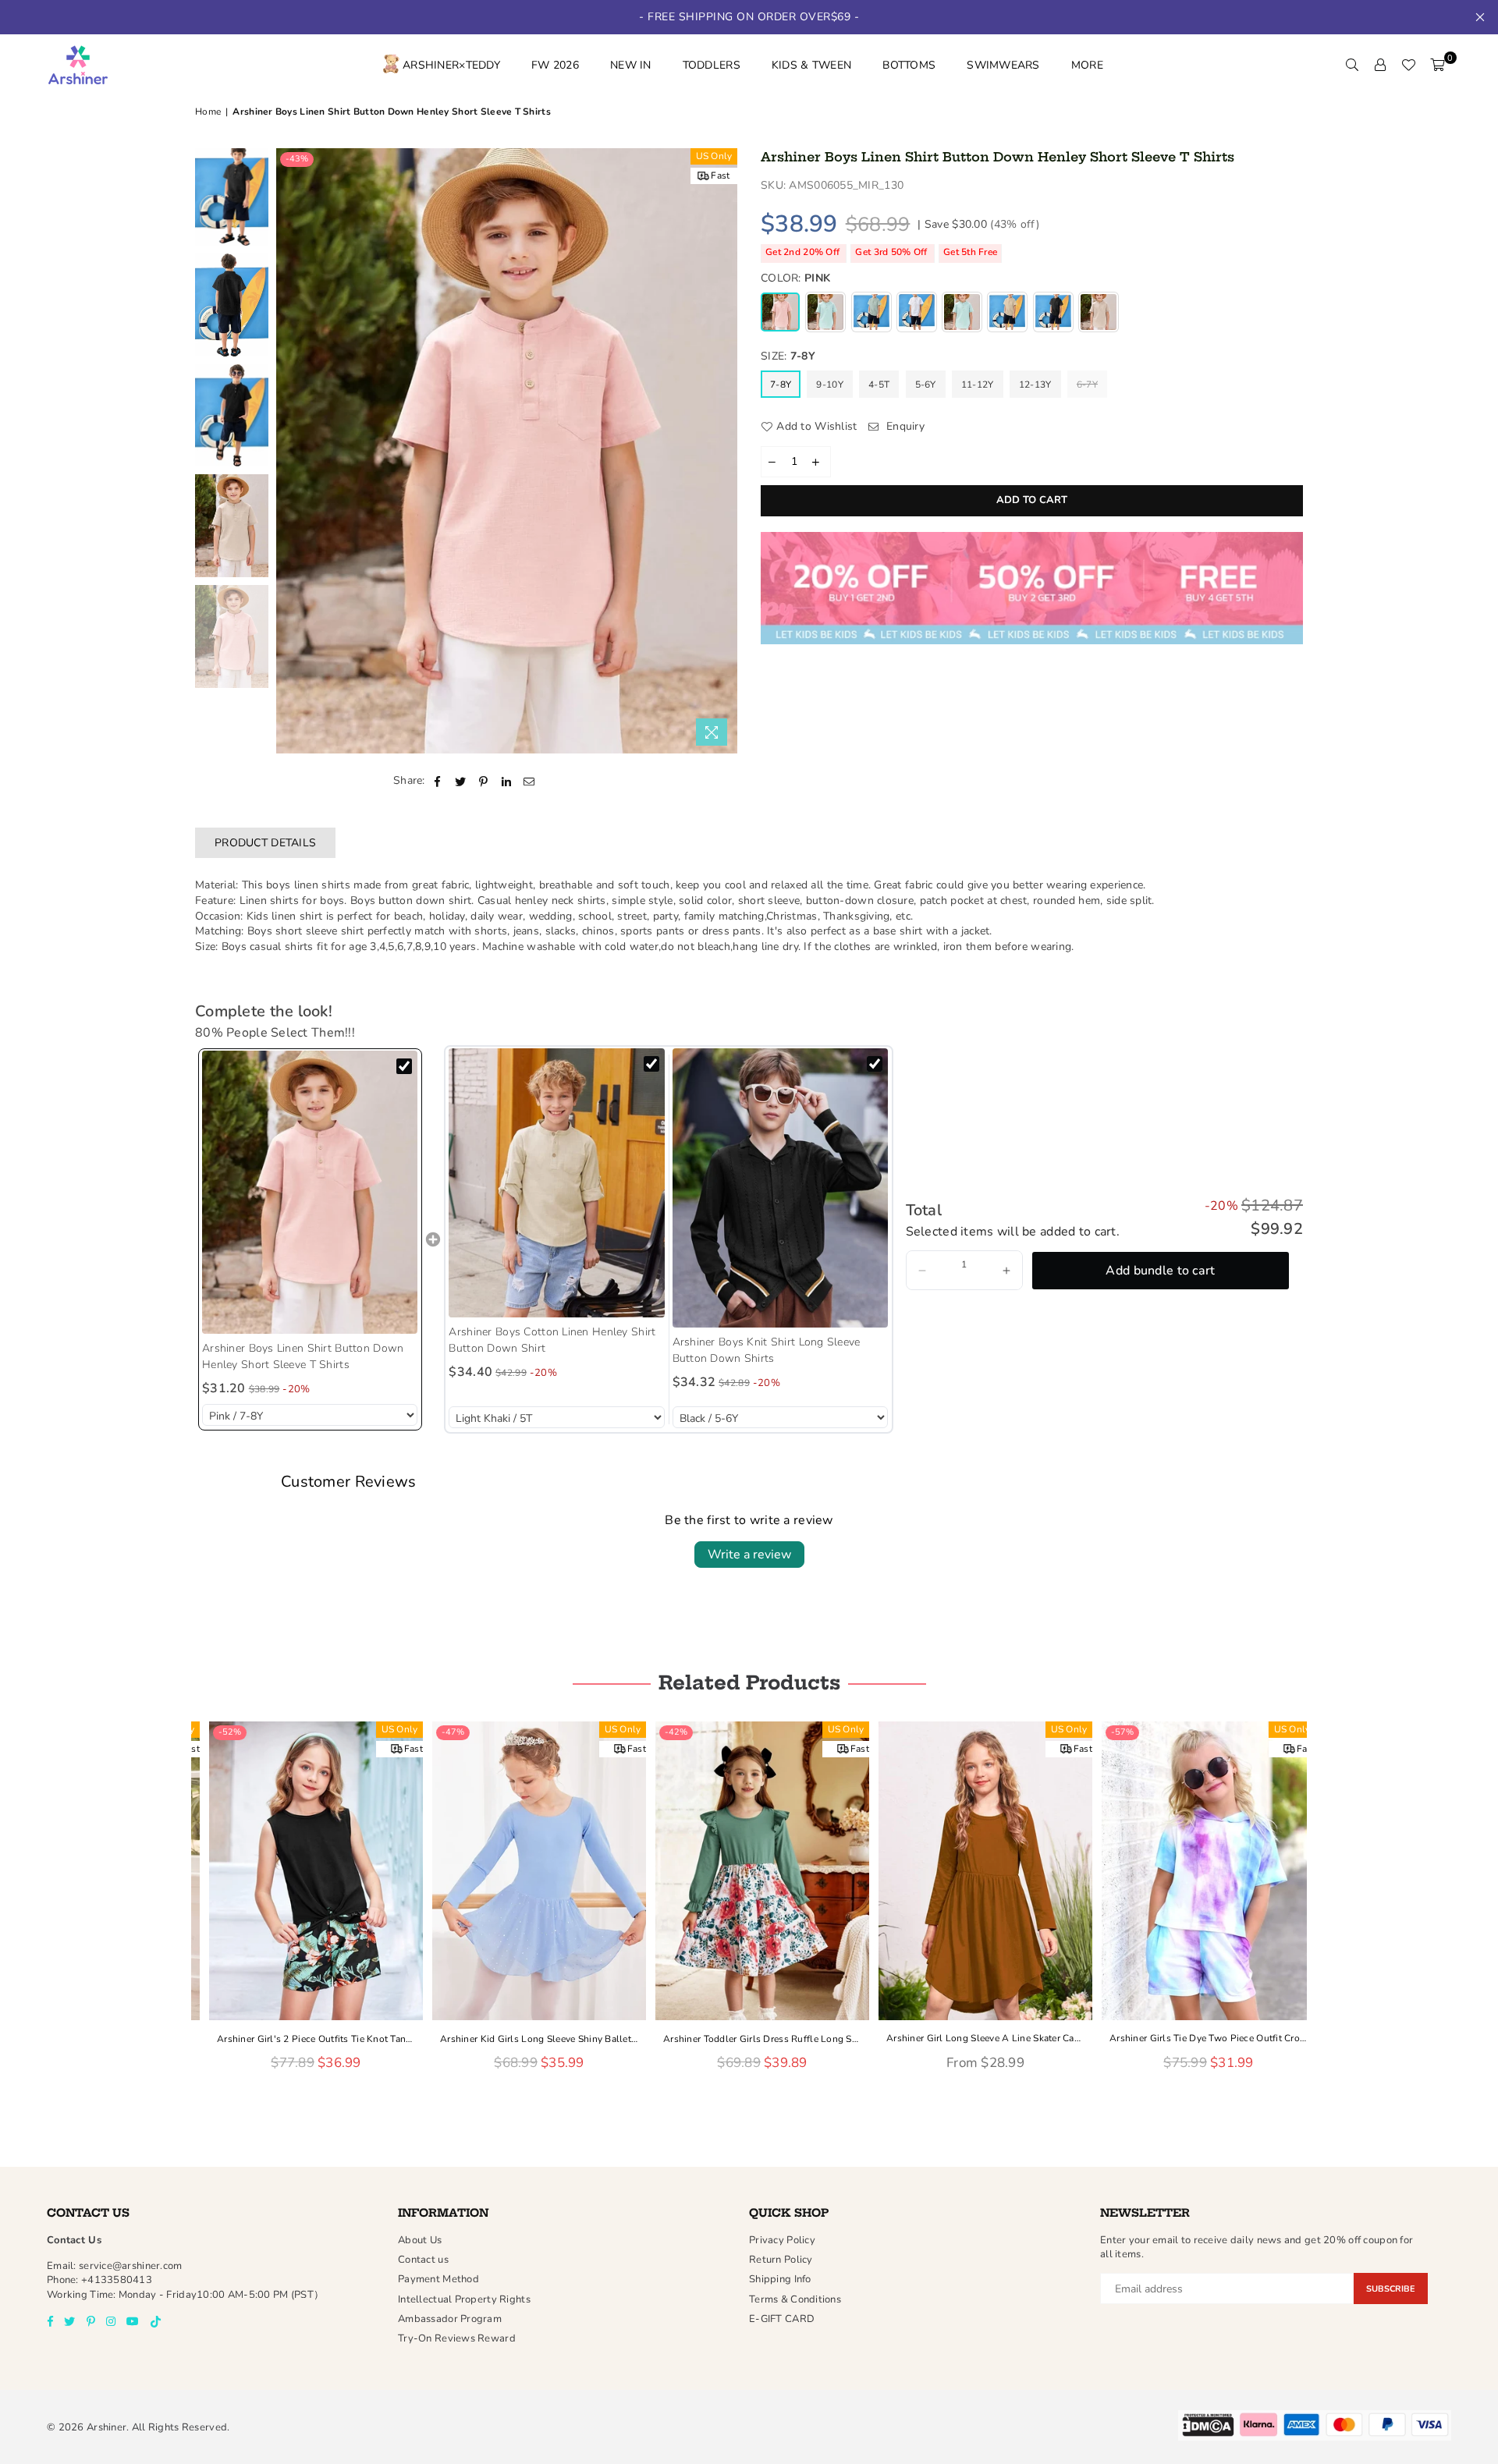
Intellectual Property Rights (464, 2299)
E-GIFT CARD (782, 2319)
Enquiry (904, 426)
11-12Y (978, 385)
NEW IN (631, 65)
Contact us (423, 2260)
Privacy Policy (782, 2240)
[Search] (1352, 66)
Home (208, 112)
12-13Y (1035, 385)
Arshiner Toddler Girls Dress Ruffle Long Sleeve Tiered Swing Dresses (749, 2038)
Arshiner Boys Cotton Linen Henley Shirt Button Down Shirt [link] (552, 1340)
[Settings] (1380, 66)
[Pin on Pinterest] (483, 781)
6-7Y (1087, 385)
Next (724, 451)
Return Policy (781, 2260)
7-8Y (781, 385)
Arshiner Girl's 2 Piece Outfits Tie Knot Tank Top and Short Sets (303, 2038)
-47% (440, 1732)
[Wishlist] (1408, 66)
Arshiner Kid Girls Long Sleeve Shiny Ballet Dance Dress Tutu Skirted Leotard (526, 2038)
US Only (714, 156)
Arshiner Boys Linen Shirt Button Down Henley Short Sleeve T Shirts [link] (303, 1356)
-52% (217, 1732)
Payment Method (438, 2279)
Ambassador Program (450, 2319)
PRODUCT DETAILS (265, 843)
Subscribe (1391, 2289)
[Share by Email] (529, 781)
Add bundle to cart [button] (1160, 1271)
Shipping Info (780, 2279)
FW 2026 (555, 65)
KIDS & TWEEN (811, 65)
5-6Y (926, 385)
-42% (663, 1732)
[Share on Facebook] (438, 781)
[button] (922, 1270)
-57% (1109, 1732)
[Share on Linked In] (507, 781)
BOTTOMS (909, 65)
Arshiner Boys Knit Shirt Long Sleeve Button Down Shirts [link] (767, 1350)
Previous (290, 451)
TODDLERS (712, 65)
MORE (1087, 65)
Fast (720, 175)
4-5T (879, 385)
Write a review (749, 1555)
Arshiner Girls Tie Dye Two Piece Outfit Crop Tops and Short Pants (1195, 2038)
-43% (297, 159)
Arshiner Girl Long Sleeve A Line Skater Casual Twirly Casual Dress (972, 2038)
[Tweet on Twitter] (461, 781)
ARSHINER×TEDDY (451, 65)
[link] (310, 1192)
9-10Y (829, 385)
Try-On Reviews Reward (457, 2338)
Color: (795, 278)
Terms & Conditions (795, 2299)
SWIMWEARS (1003, 65)
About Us (420, 2240)
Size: (788, 356)
